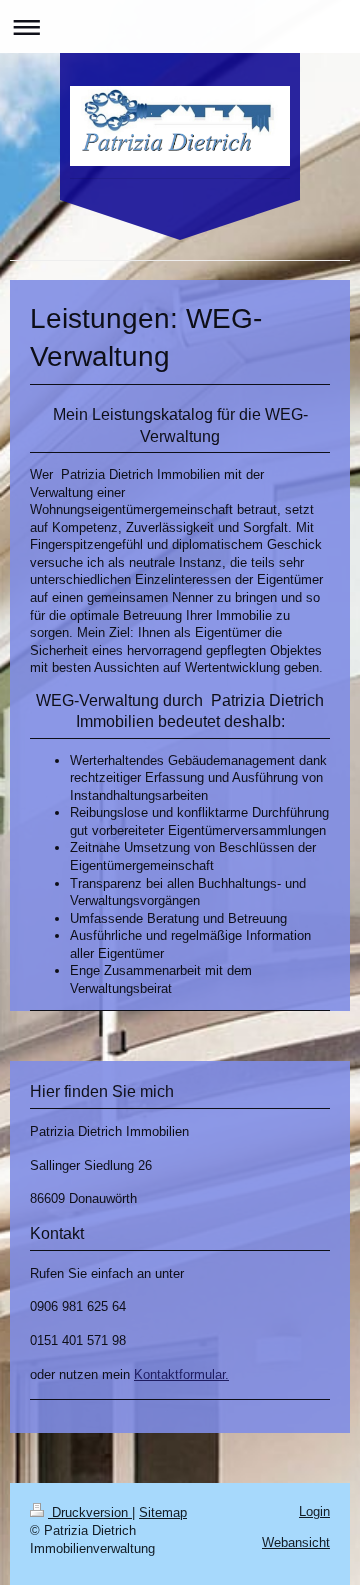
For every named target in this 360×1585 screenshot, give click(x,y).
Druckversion (90, 1512)
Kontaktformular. (181, 1374)
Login (314, 1511)
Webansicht (296, 1542)
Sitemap (163, 1512)
